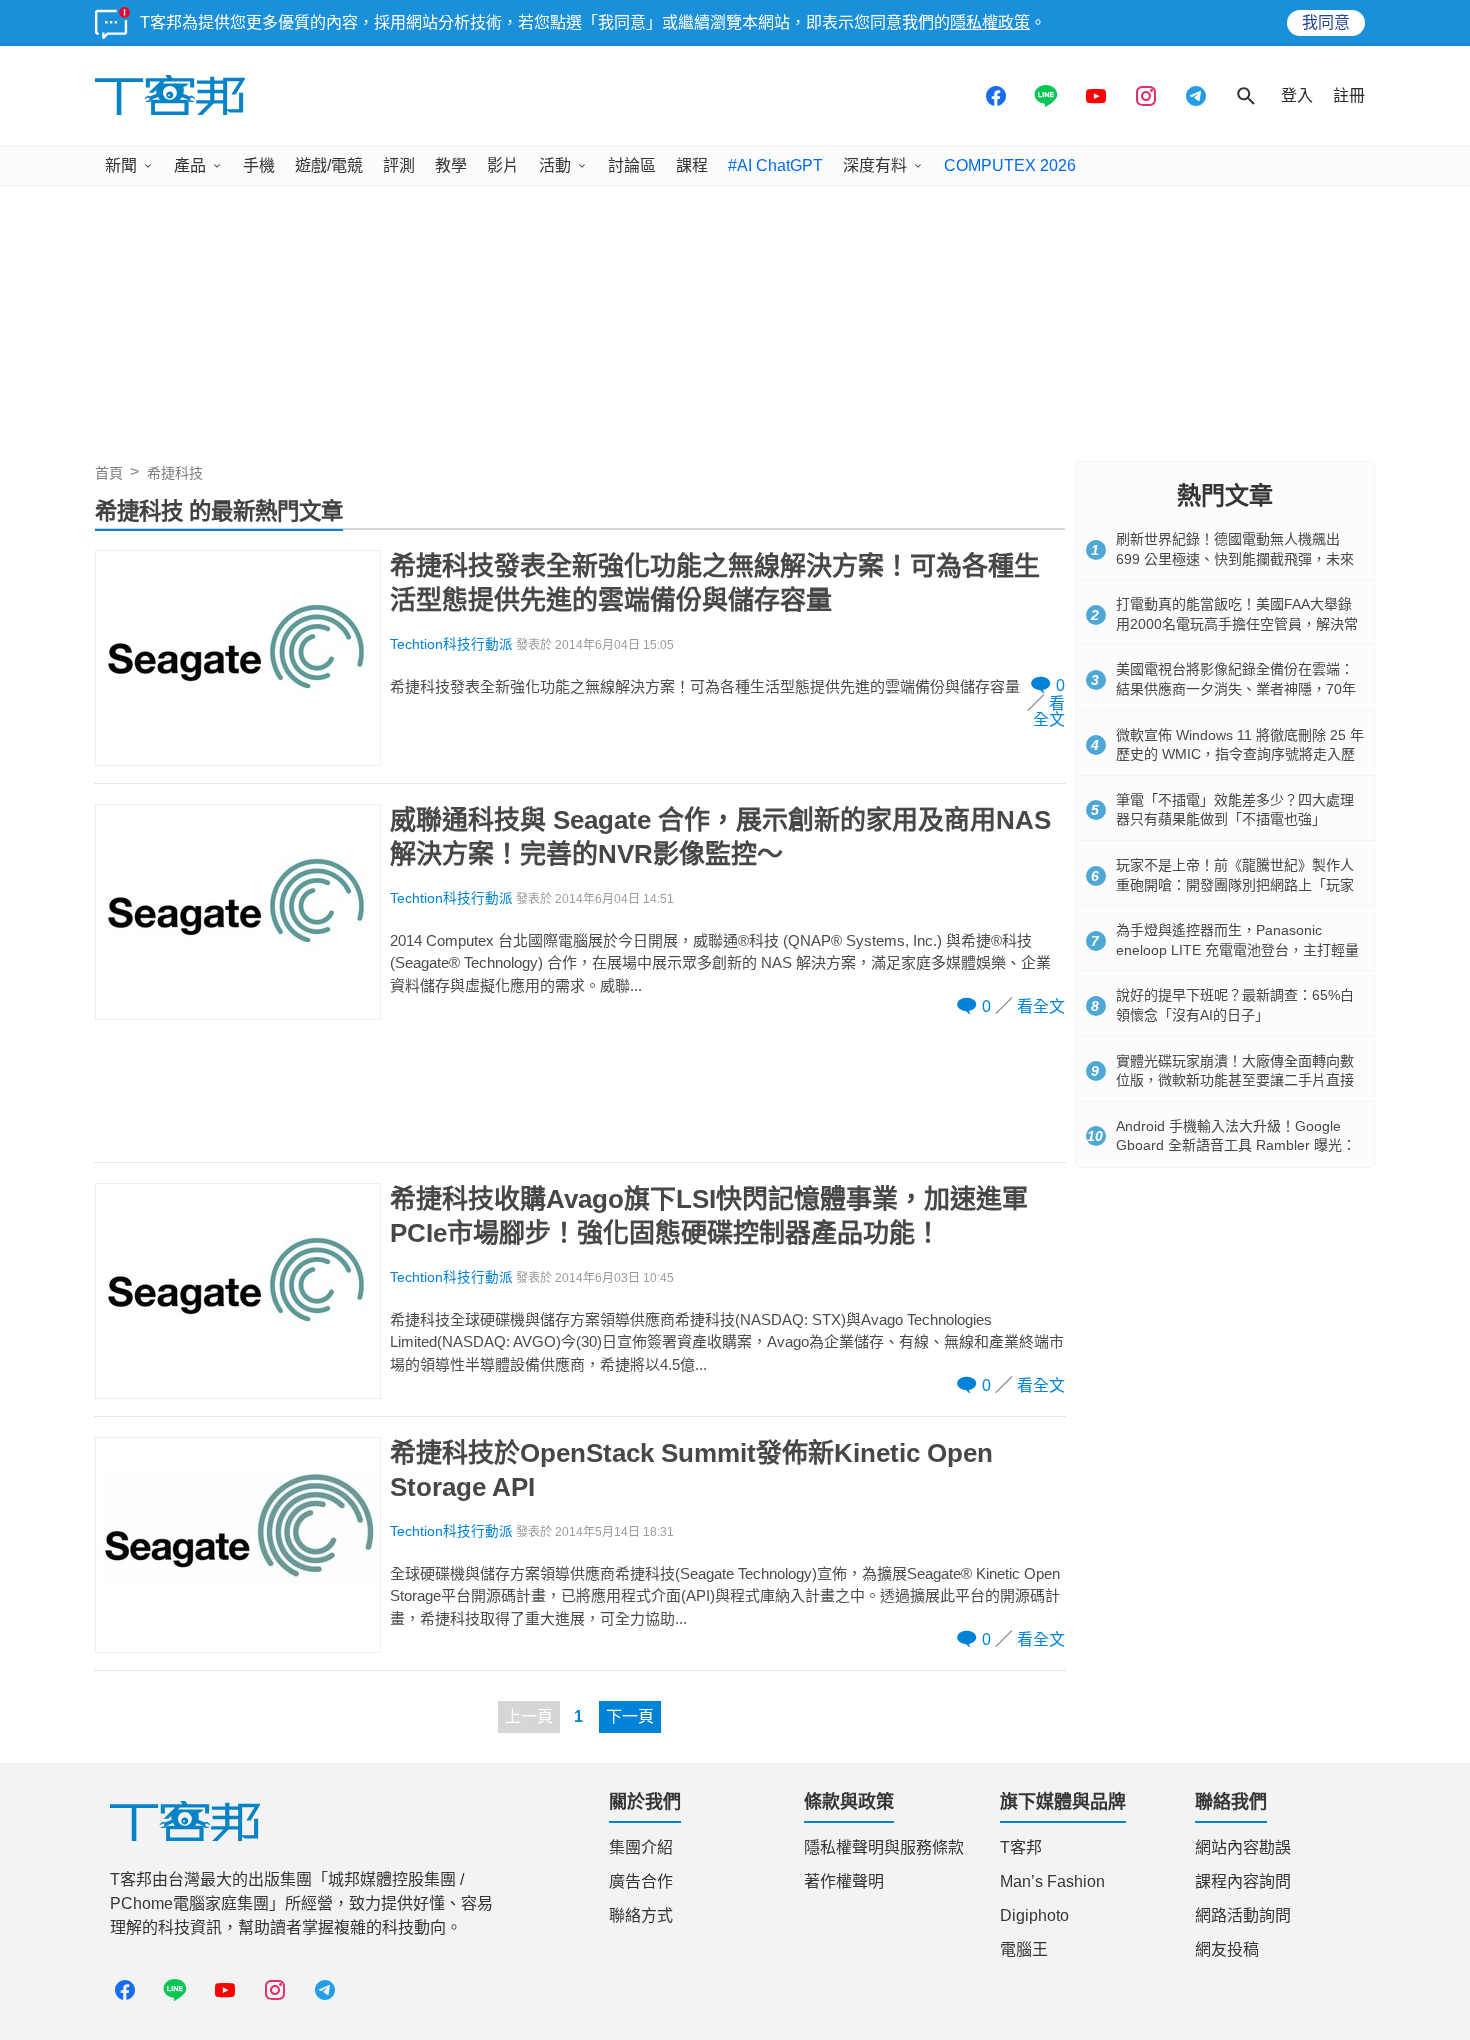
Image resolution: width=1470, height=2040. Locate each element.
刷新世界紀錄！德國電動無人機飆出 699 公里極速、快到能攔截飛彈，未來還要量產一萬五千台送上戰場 (1235, 558)
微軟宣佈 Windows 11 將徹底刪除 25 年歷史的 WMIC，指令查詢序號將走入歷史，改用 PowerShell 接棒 (1240, 754)
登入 (1297, 95)
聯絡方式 (641, 1915)
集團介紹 (641, 1847)
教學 (451, 165)
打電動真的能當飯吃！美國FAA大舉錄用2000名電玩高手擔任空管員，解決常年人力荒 (1237, 623)
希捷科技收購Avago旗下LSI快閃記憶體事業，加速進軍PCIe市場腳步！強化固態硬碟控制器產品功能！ (709, 1216)
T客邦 (1021, 1847)
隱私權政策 (990, 22)
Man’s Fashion (1052, 1881)
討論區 (632, 165)
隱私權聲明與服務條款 (884, 1847)
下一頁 (630, 1716)
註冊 (1349, 95)
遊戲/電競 (329, 165)
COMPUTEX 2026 (1010, 165)
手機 (259, 165)
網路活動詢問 (1243, 1915)
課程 (692, 165)
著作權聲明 (844, 1881)
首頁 (109, 473)
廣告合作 (641, 1881)
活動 (555, 165)
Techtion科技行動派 (451, 644)
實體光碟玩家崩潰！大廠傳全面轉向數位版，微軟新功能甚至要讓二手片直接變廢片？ (1235, 1080)
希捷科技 (175, 473)
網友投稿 (1227, 1949)
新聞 (121, 165)
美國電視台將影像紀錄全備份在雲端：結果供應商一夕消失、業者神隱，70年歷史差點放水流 (1236, 688)
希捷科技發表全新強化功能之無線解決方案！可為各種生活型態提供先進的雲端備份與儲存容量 (715, 583)
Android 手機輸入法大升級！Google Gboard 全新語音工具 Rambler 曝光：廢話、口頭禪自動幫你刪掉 (1236, 1145)
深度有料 (875, 165)
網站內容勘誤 (1243, 1847)
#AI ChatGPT (775, 165)
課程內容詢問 (1243, 1881)
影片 (503, 165)
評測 (399, 165)
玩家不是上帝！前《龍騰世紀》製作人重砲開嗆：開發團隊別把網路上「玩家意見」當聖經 (1235, 884)
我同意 (1326, 22)
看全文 (1049, 711)
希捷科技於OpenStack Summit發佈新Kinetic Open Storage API (691, 1470)
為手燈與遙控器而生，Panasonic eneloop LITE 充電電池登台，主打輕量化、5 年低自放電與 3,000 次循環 (1237, 949)
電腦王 (1024, 1949)
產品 (190, 165)
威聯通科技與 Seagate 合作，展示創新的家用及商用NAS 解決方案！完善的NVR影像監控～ (720, 837)
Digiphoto (1034, 1915)
